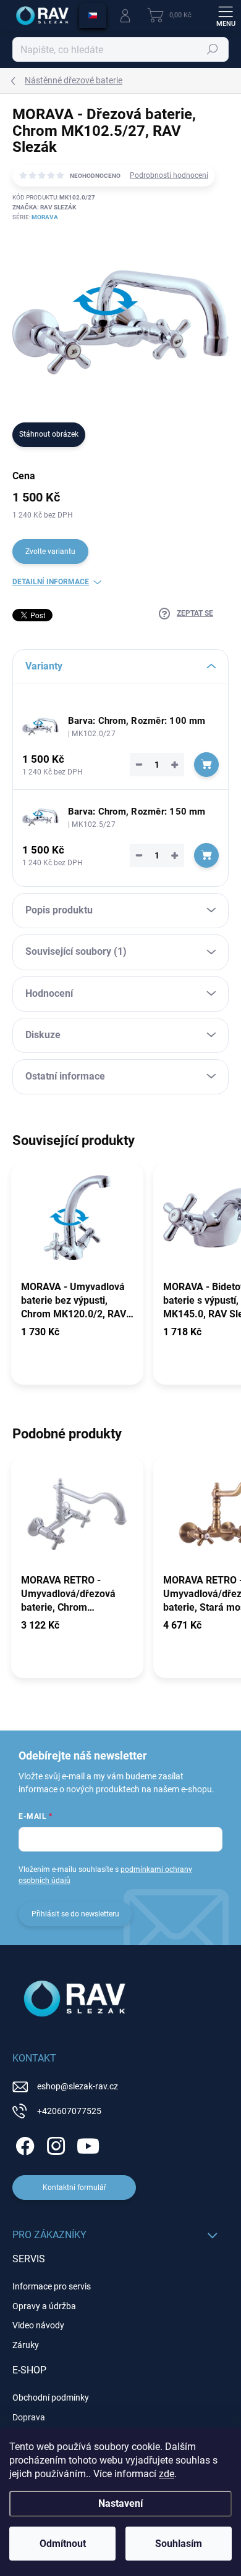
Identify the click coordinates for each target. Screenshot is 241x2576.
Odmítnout (63, 2544)
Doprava (29, 2417)
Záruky (26, 2345)
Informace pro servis (52, 2286)
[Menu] (226, 15)
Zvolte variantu (50, 552)
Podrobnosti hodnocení (169, 175)
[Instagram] (54, 2144)
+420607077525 (69, 2111)
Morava (45, 217)
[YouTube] (88, 2144)
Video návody (38, 2325)
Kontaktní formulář (74, 2188)
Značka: (44, 207)
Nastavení (120, 2503)
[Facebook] (23, 2144)
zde (167, 2474)
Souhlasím (179, 2544)
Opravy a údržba (44, 2306)
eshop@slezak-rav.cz (78, 2086)
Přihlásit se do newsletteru (75, 1914)
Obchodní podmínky (51, 2398)
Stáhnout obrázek (49, 434)
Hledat (213, 49)
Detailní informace (51, 582)
